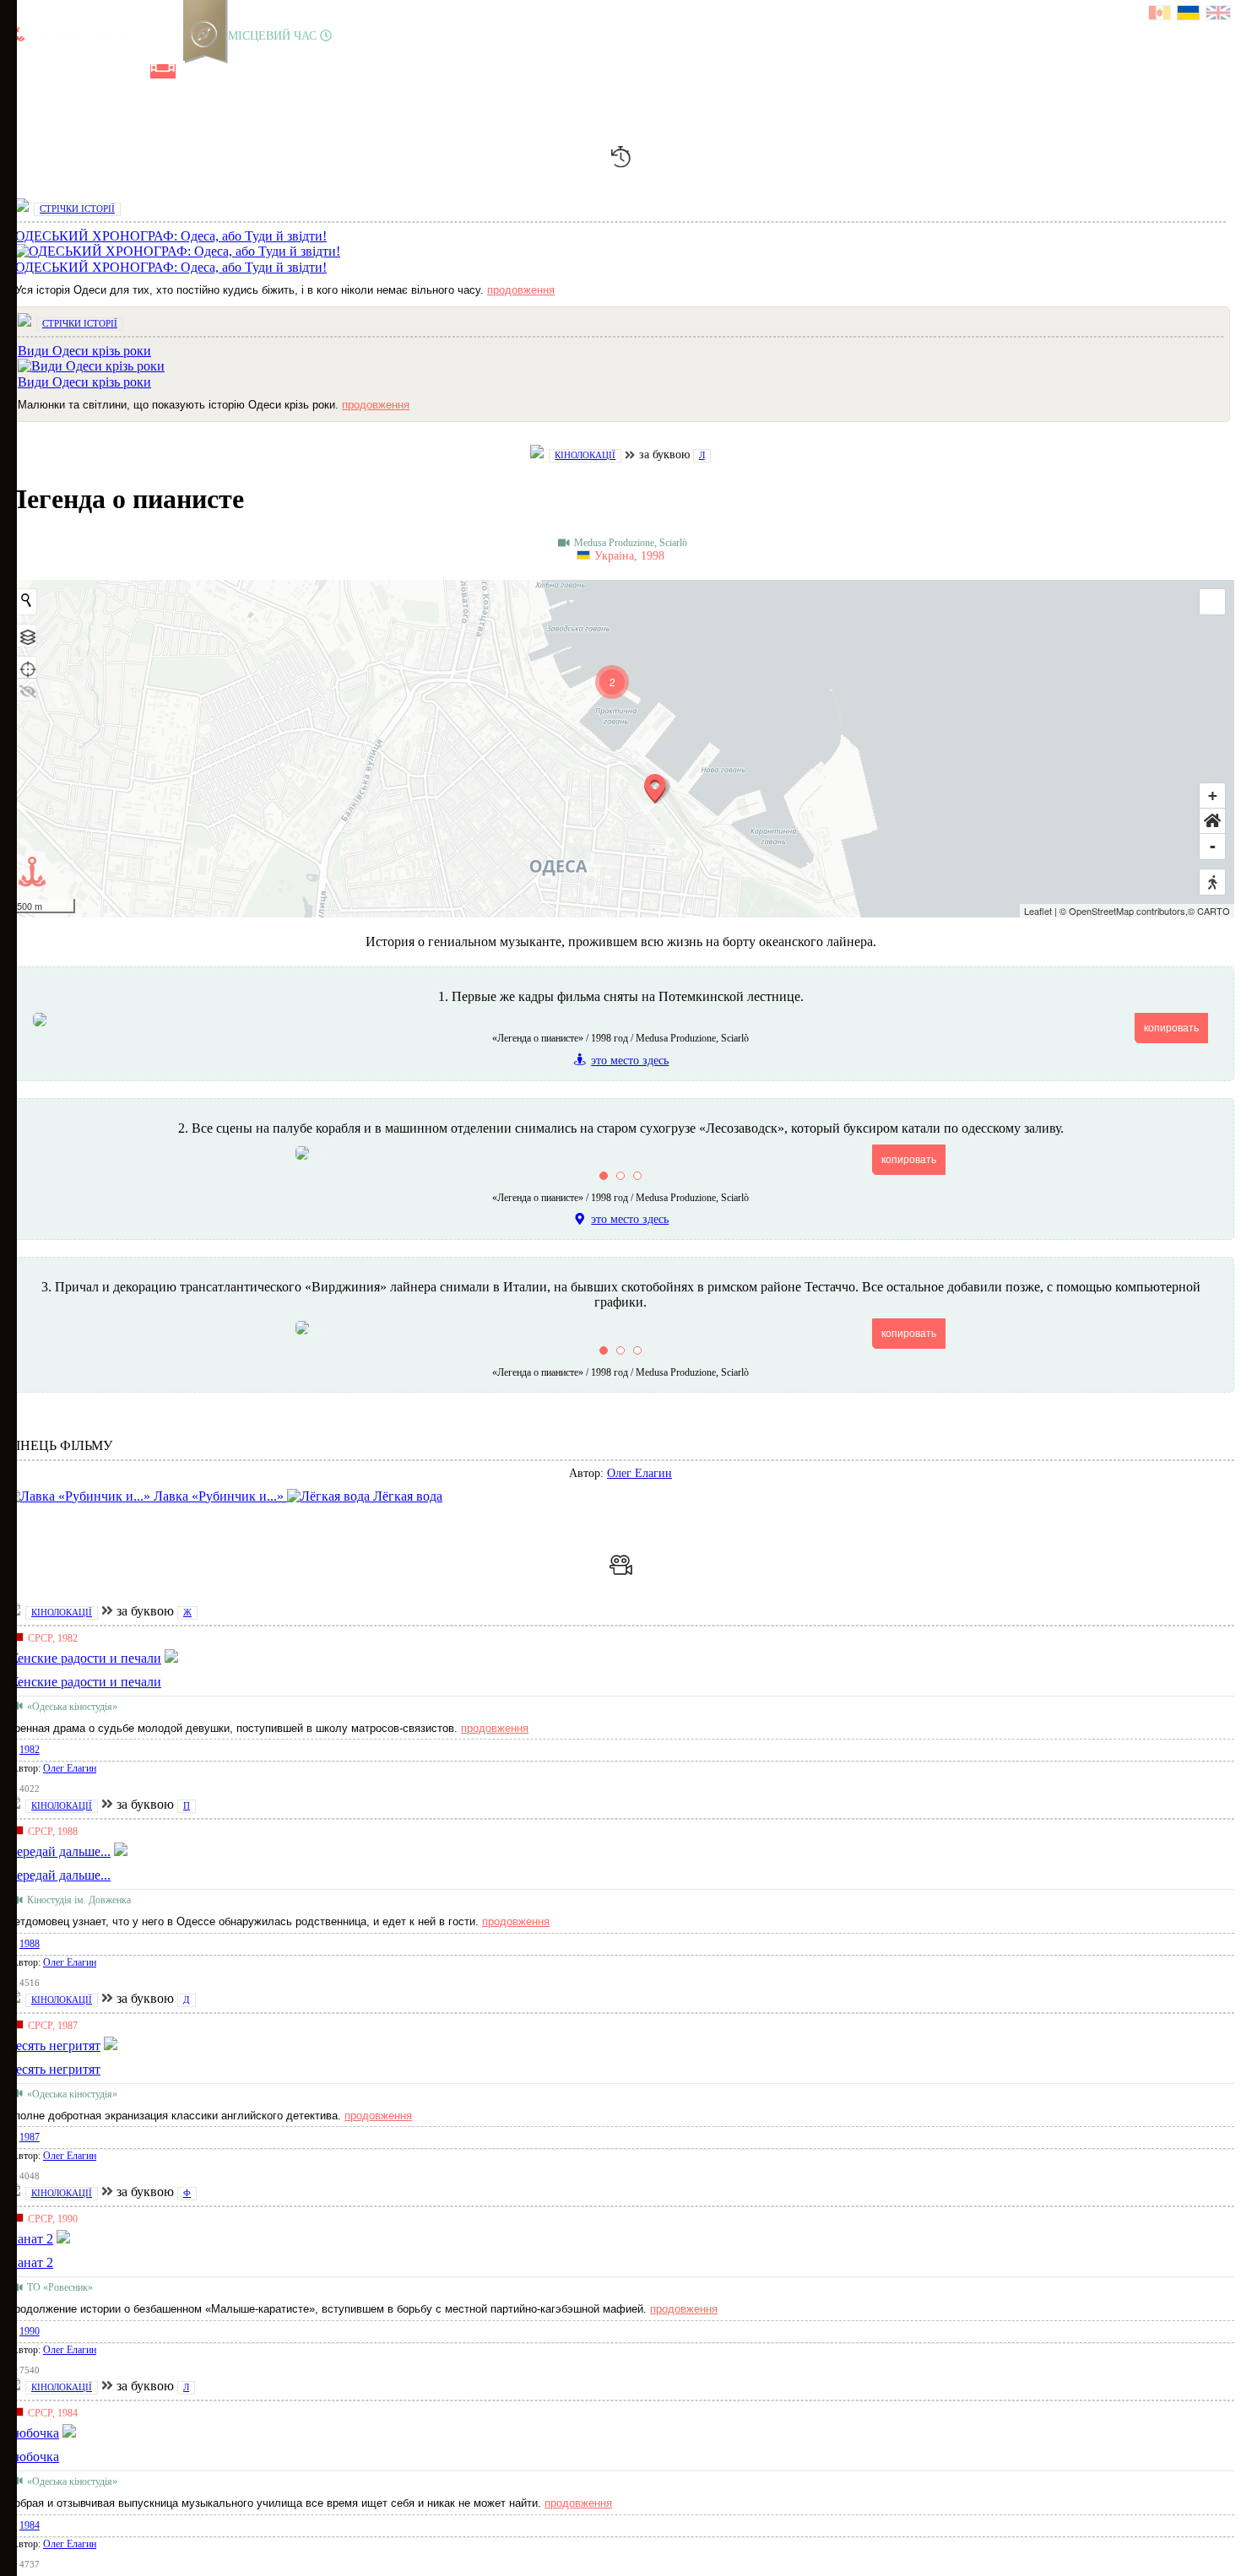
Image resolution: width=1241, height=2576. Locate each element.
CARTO (1214, 911)
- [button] (1213, 846)
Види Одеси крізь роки (84, 382)
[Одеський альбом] (134, 71)
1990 (30, 2331)
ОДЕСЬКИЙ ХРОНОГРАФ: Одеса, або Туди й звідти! (171, 267)
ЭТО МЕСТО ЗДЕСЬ (630, 1061)
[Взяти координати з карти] (26, 668)
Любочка (33, 2457)
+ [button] (1213, 796)
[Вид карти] (26, 636)
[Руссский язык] (1160, 15)
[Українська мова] (1189, 15)
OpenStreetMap (1101, 911)
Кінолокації (585, 455)
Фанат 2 (30, 2262)
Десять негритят (54, 2069)
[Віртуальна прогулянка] (192, 71)
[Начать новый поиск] (26, 600)
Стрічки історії (77, 208)
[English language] (1219, 15)
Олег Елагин (639, 1473)
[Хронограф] (48, 71)
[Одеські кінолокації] (163, 71)
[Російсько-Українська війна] (77, 71)
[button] (1212, 821)
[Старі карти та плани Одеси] (106, 71)
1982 (30, 1750)
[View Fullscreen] (1212, 602)
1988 (30, 1944)
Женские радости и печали (84, 1682)
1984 (30, 2525)
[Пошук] (219, 71)
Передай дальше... (59, 1875)
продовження (521, 290)
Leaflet (1038, 911)
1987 (30, 2137)
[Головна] (19, 71)
